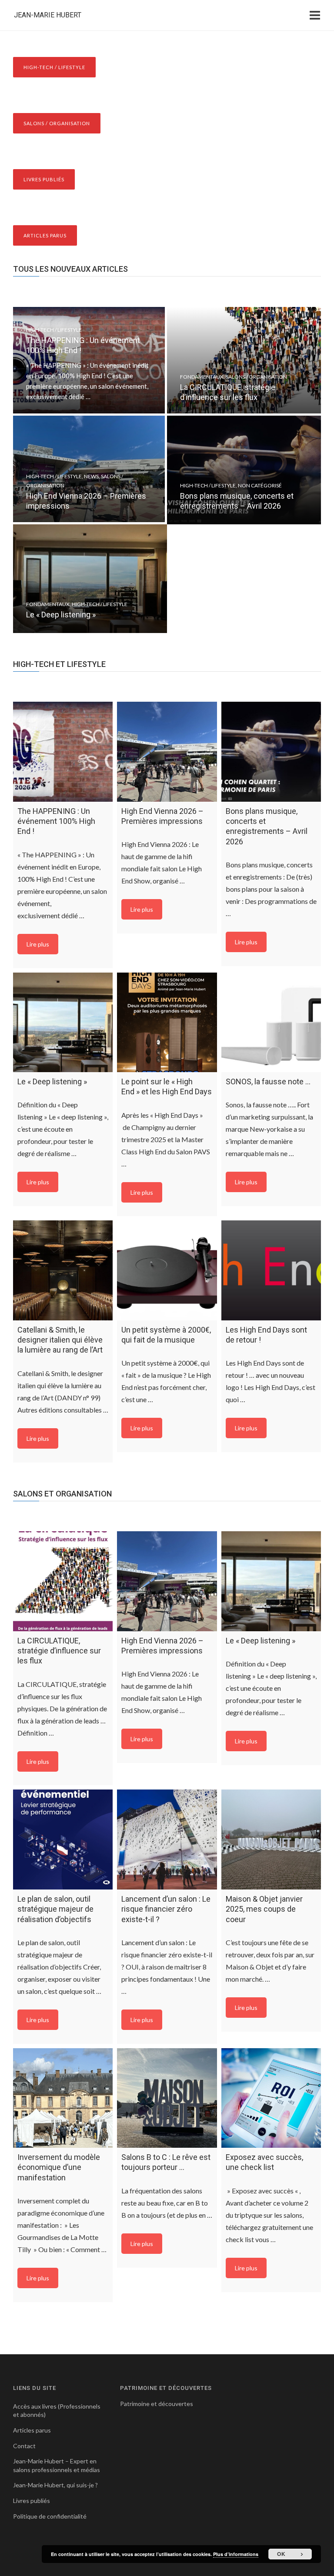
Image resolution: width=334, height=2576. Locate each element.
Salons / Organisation (256, 377)
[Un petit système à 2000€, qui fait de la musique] (167, 1270)
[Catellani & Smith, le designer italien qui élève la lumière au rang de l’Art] (63, 1270)
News (91, 476)
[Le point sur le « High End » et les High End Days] (167, 1022)
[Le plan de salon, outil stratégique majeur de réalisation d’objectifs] (63, 1839)
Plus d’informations (236, 2554)
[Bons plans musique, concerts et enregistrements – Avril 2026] (271, 751)
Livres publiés (32, 2501)
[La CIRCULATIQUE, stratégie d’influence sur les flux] (63, 1581)
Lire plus (38, 944)
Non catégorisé (260, 485)
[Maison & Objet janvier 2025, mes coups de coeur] (271, 1839)
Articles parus (32, 2430)
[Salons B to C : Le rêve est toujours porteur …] (167, 2098)
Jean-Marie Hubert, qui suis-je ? (55, 2485)
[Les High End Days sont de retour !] (271, 1270)
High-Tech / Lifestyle (54, 330)
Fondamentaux (202, 377)
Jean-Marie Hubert (48, 15)
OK (281, 2554)
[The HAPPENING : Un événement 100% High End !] (63, 751)
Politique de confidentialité (50, 2516)
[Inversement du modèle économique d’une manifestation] (63, 2098)
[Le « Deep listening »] (63, 1022)
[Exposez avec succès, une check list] (271, 2098)
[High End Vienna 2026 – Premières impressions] (167, 751)
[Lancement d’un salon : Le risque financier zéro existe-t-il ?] (167, 1839)
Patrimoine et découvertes (157, 2404)
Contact (24, 2446)
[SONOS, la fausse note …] (271, 1022)
